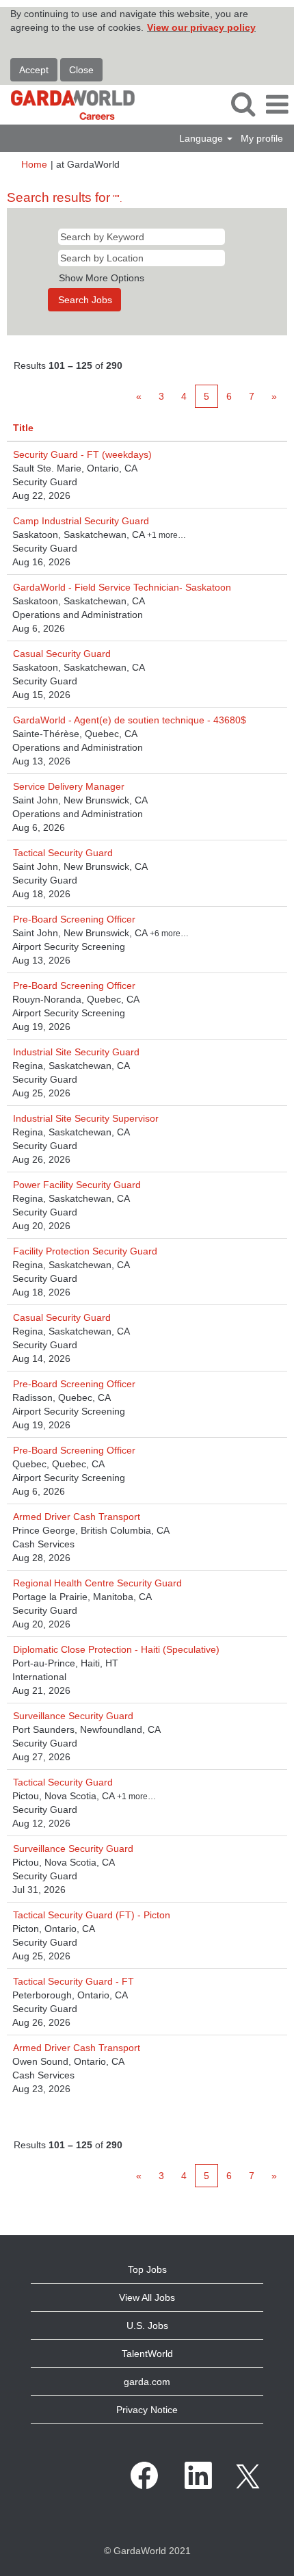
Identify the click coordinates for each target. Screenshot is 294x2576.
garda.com (147, 2382)
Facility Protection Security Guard (85, 1251)
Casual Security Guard (62, 654)
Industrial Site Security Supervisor (86, 1118)
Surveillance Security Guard (73, 1716)
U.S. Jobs (147, 2326)
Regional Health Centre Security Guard (97, 1583)
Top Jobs (147, 2269)
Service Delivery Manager (69, 786)
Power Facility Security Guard (77, 1185)
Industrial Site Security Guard (76, 1052)
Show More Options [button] (102, 278)
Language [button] (202, 138)
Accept (34, 70)
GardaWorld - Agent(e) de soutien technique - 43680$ (130, 720)
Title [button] (23, 428)
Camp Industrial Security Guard (81, 521)
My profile (262, 138)
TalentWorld (147, 2354)
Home (34, 164)
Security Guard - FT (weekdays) (82, 454)
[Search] (243, 104)
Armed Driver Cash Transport (77, 1517)
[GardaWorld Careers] (68, 104)
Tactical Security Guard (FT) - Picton (92, 1915)
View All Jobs (147, 2297)
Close (81, 70)
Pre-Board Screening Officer (74, 919)
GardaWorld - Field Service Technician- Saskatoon (122, 587)
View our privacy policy (201, 27)
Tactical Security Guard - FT (73, 1981)
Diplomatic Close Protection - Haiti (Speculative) (116, 1649)
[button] (277, 104)
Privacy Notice (147, 2410)
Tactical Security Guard (63, 853)
